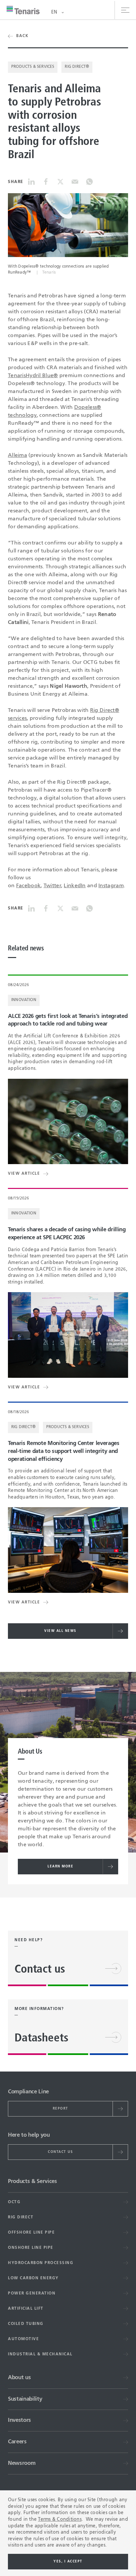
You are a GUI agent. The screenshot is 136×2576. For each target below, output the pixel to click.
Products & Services (33, 67)
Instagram (111, 886)
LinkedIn (75, 886)
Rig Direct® (77, 67)
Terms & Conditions (60, 2519)
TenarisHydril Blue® (33, 376)
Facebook (28, 886)
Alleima (17, 456)
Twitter (52, 886)
